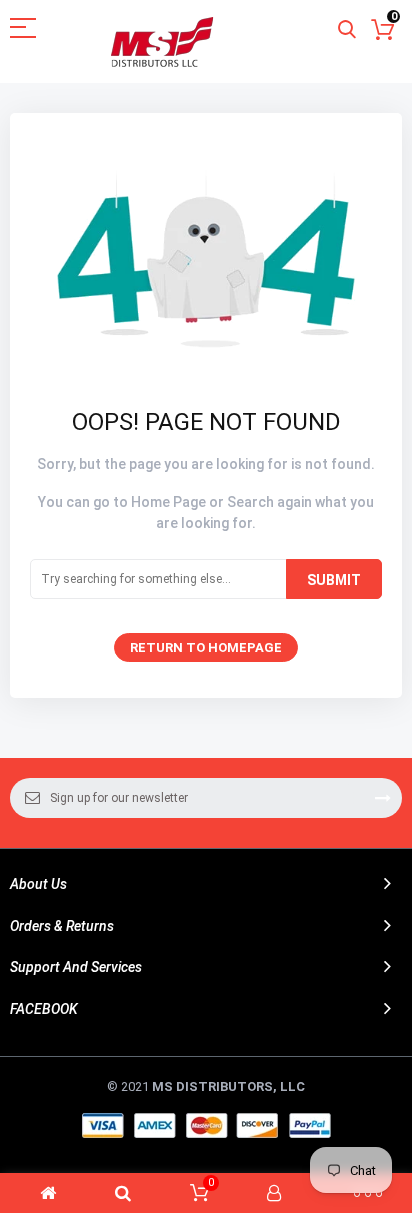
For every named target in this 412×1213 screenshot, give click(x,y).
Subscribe (383, 798)
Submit (334, 580)
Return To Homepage (206, 647)
